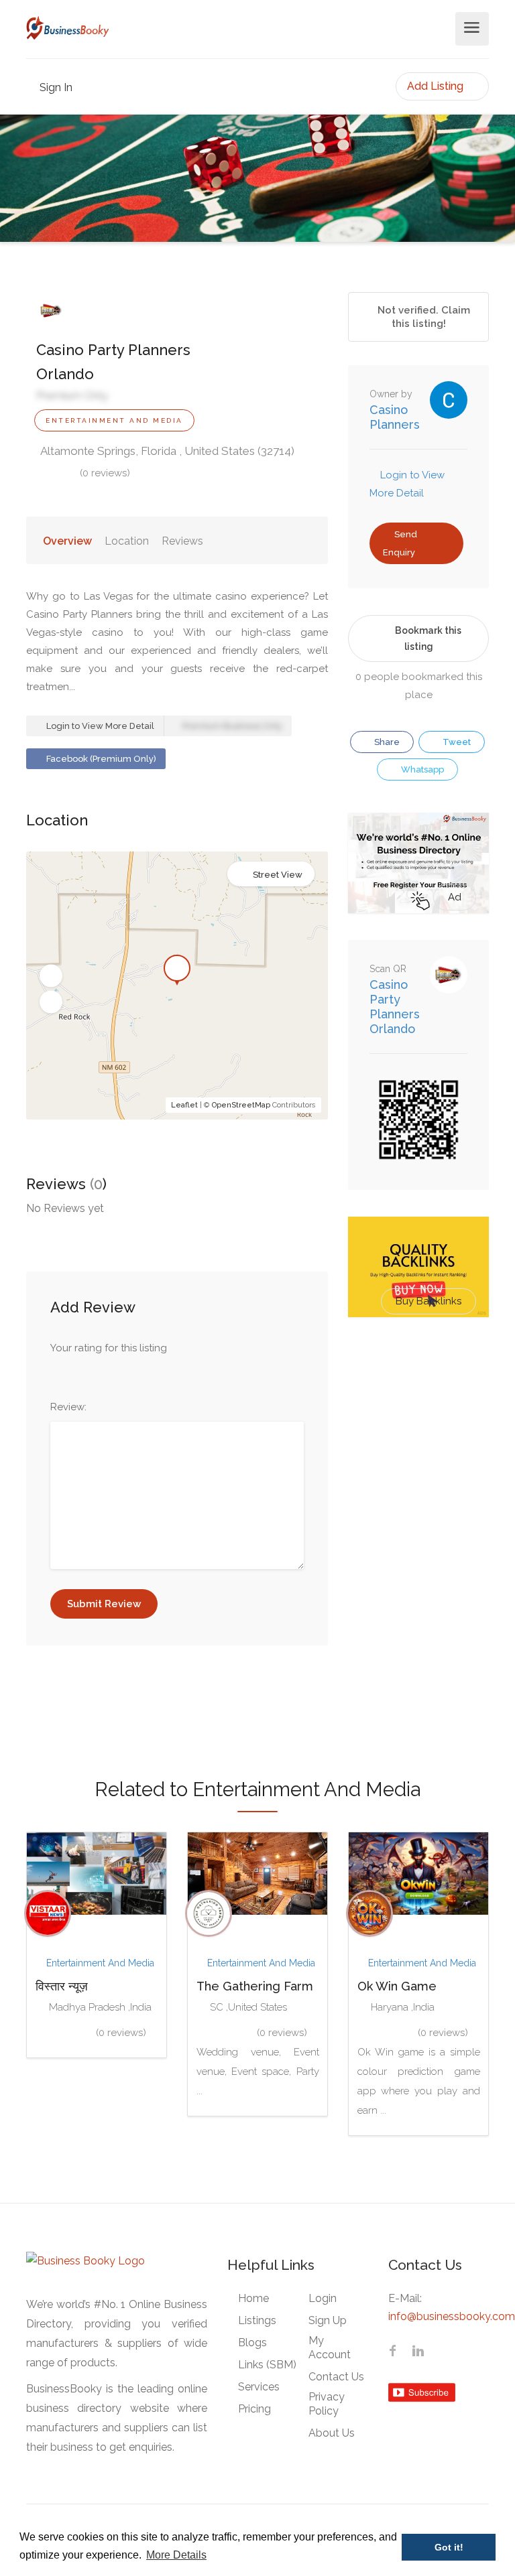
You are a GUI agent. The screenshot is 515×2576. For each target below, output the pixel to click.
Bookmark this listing (428, 638)
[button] (51, 976)
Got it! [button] (449, 2547)
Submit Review (104, 1604)
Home (253, 2298)
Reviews (182, 541)
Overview (67, 541)
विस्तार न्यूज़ (62, 1986)
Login (323, 2298)
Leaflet (184, 1105)
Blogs (252, 2343)
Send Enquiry (400, 543)
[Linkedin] (418, 2352)
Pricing (254, 2409)
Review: (68, 1407)
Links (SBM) (267, 2365)
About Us (332, 2433)
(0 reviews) (105, 473)
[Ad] (418, 862)
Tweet (456, 742)
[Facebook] (392, 2352)
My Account (330, 2348)
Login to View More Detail (99, 726)
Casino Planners (395, 417)
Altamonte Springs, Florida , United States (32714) (166, 451)
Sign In (55, 87)
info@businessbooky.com (452, 2316)
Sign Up (328, 2320)
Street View (278, 875)
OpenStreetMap (241, 1105)
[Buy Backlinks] (418, 1266)
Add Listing (437, 86)
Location (127, 541)
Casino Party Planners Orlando (395, 1007)
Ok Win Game (397, 1986)
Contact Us (336, 2377)
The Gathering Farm (255, 1986)
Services (259, 2387)
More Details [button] (176, 2555)
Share (386, 742)
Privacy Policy (327, 2404)
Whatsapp (421, 769)
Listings (257, 2320)
